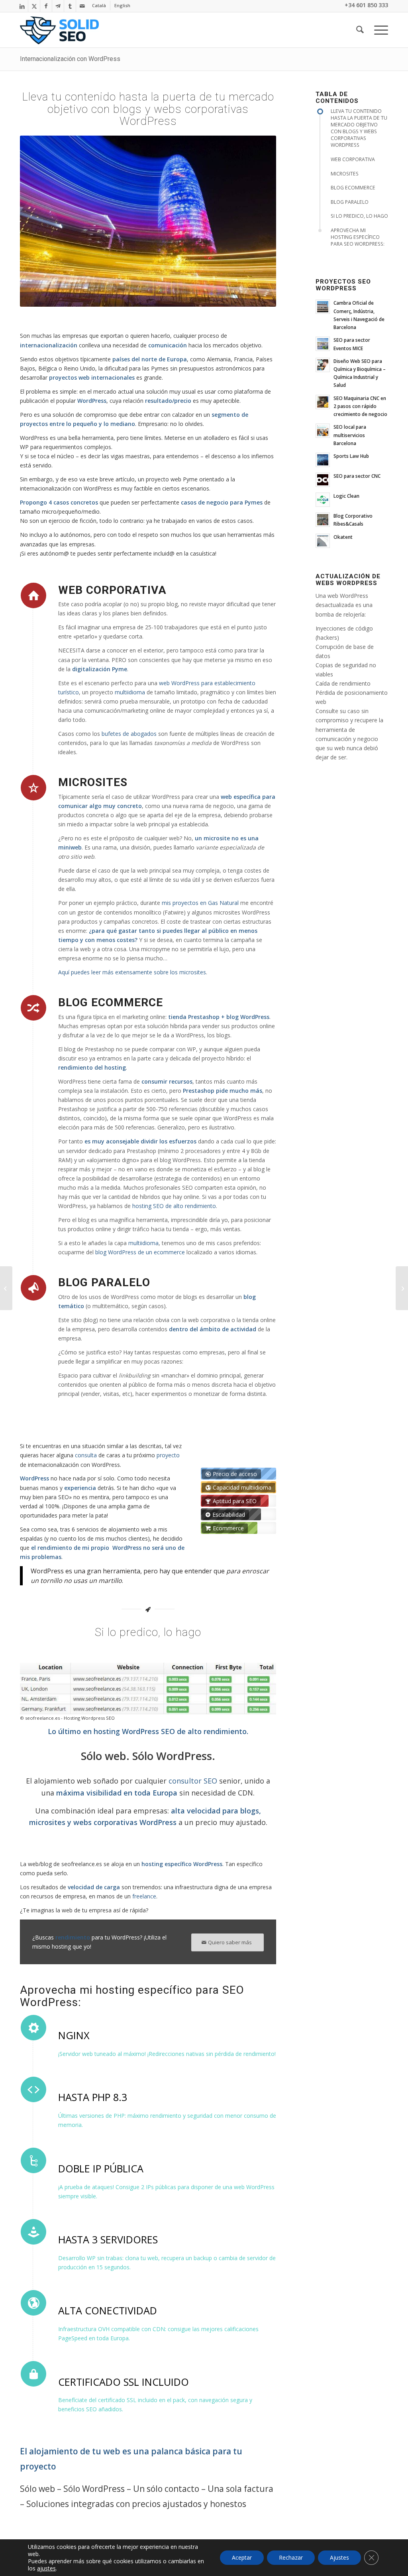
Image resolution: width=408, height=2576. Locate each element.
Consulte (327, 711)
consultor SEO (193, 1781)
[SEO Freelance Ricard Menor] (59, 30)
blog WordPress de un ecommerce (140, 1252)
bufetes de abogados (129, 734)
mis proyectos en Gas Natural (200, 903)
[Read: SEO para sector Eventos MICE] (323, 344)
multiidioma (130, 692)
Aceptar (242, 2557)
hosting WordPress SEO (134, 1731)
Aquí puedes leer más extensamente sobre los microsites (132, 972)
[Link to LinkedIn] (22, 6)
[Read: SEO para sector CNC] (323, 480)
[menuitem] (99, 6)
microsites (47, 1822)
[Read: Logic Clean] (323, 500)
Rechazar (291, 2557)
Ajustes (339, 2557)
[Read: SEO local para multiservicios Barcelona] (323, 431)
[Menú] (379, 30)
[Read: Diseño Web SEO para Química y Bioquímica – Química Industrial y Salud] (323, 365)
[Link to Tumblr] (70, 6)
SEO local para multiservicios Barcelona (350, 435)
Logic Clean (346, 496)
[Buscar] (360, 30)
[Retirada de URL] (402, 1288)
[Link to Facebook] (46, 6)
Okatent (343, 537)
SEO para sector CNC (357, 476)
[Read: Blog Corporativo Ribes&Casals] (323, 520)
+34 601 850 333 (366, 5)
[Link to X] (34, 6)
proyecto (168, 1455)
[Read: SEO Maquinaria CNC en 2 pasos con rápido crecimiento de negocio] (323, 402)
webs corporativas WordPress (125, 1822)
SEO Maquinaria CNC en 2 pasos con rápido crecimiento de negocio (360, 406)
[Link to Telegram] (58, 6)
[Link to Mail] (82, 6)
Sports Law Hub (351, 456)
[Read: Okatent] (323, 541)
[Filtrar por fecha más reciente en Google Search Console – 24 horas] (6, 1288)
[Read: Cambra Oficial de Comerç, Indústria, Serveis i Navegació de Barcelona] (323, 307)
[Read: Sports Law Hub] (323, 460)
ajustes (46, 2568)
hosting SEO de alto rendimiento (174, 1206)
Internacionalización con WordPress (70, 59)
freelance (144, 1896)
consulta (86, 1455)
